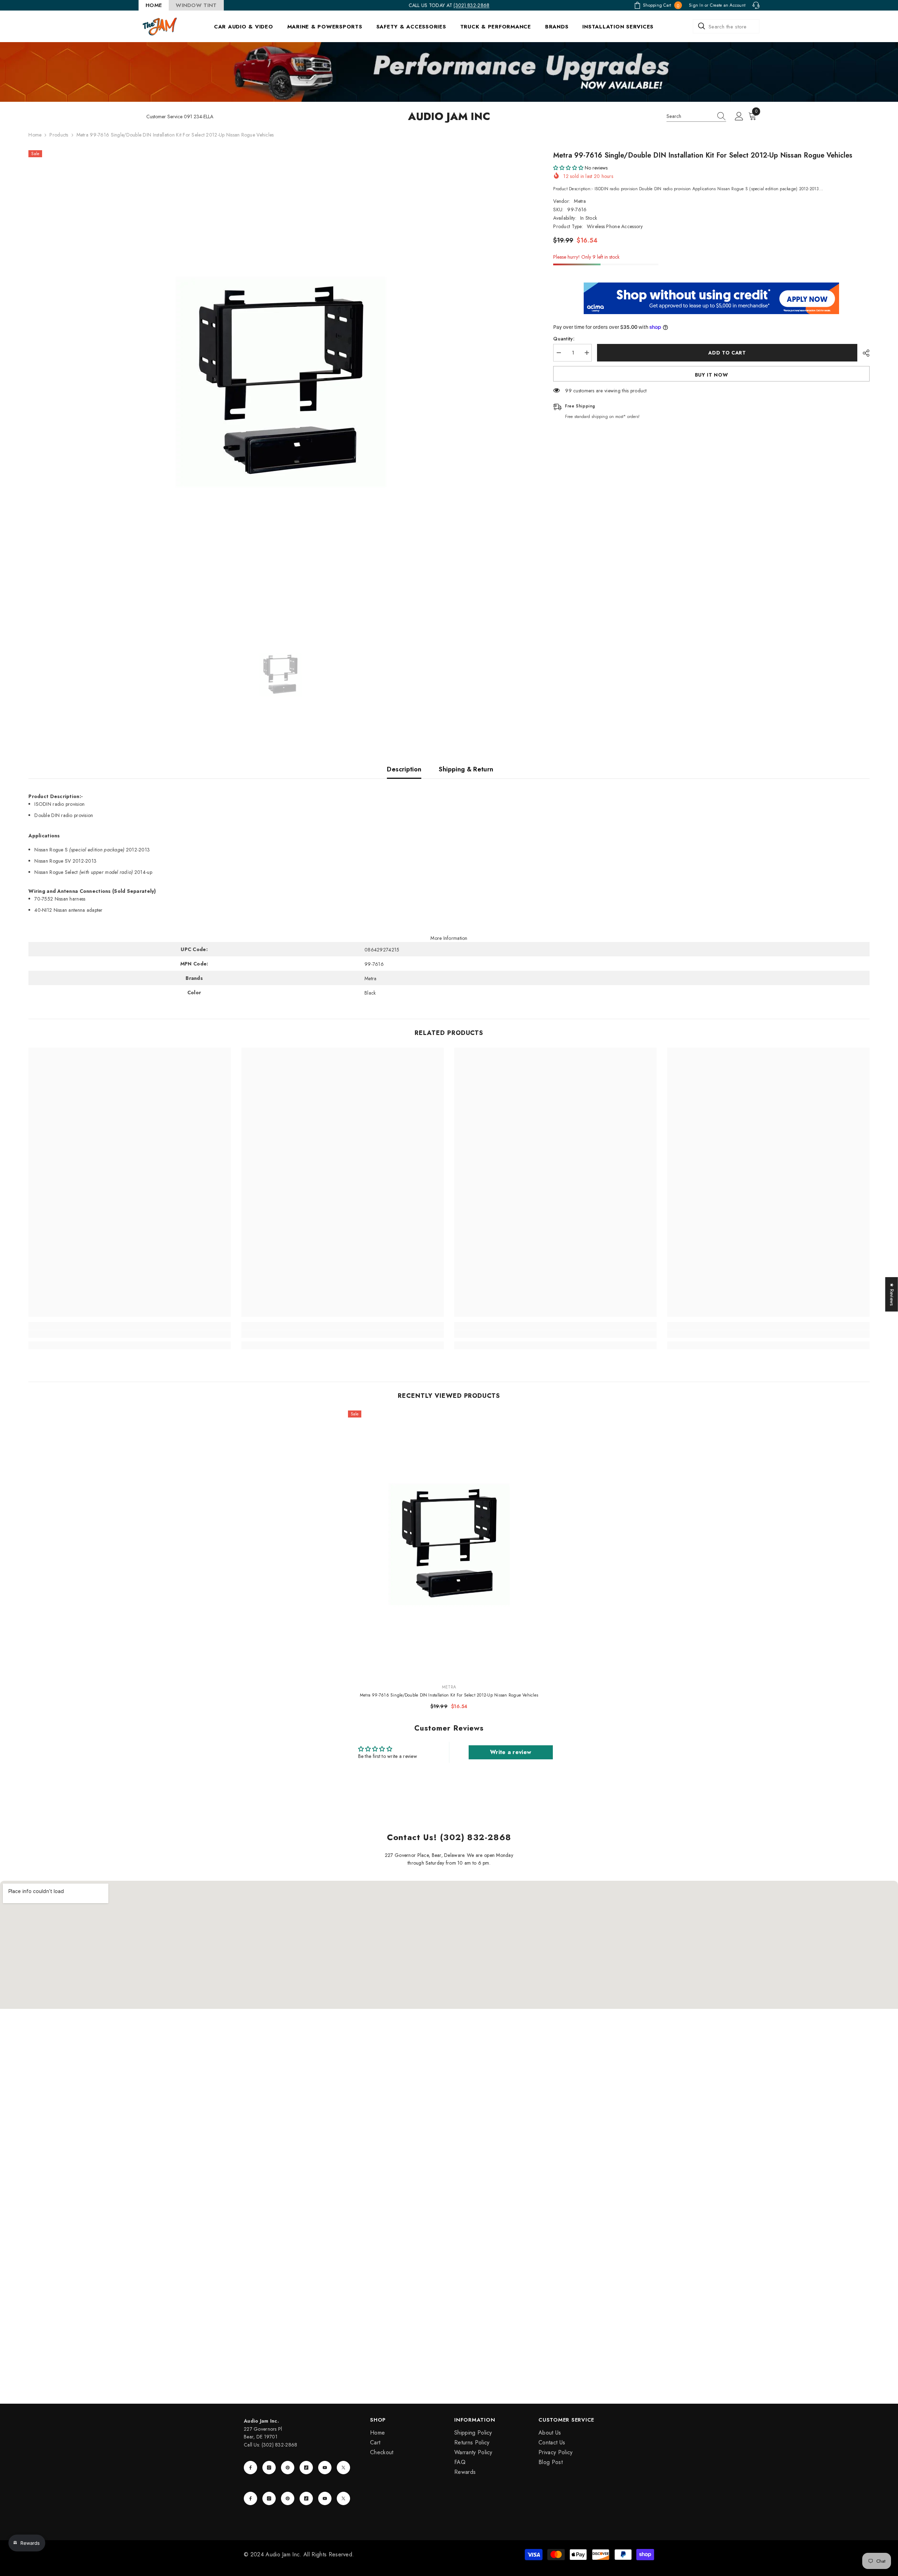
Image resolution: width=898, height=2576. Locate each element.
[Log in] (739, 117)
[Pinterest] (288, 2468)
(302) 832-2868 (471, 5)
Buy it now (712, 375)
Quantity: (564, 339)
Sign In (696, 5)
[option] (280, 382)
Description (404, 769)
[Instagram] (269, 2468)
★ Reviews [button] (892, 1294)
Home (35, 135)
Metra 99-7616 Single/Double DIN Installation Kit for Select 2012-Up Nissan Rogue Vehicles (449, 1695)
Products (59, 135)
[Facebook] (250, 2468)
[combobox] (726, 26)
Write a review (511, 1752)
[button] (568, 168)
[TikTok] (306, 2468)
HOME (154, 5)
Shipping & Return (466, 769)
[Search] (726, 26)
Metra (580, 201)
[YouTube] (325, 2468)
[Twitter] (343, 2468)
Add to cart (727, 353)
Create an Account (728, 5)
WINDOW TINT (196, 5)
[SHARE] (863, 353)
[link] (130, 1334)
